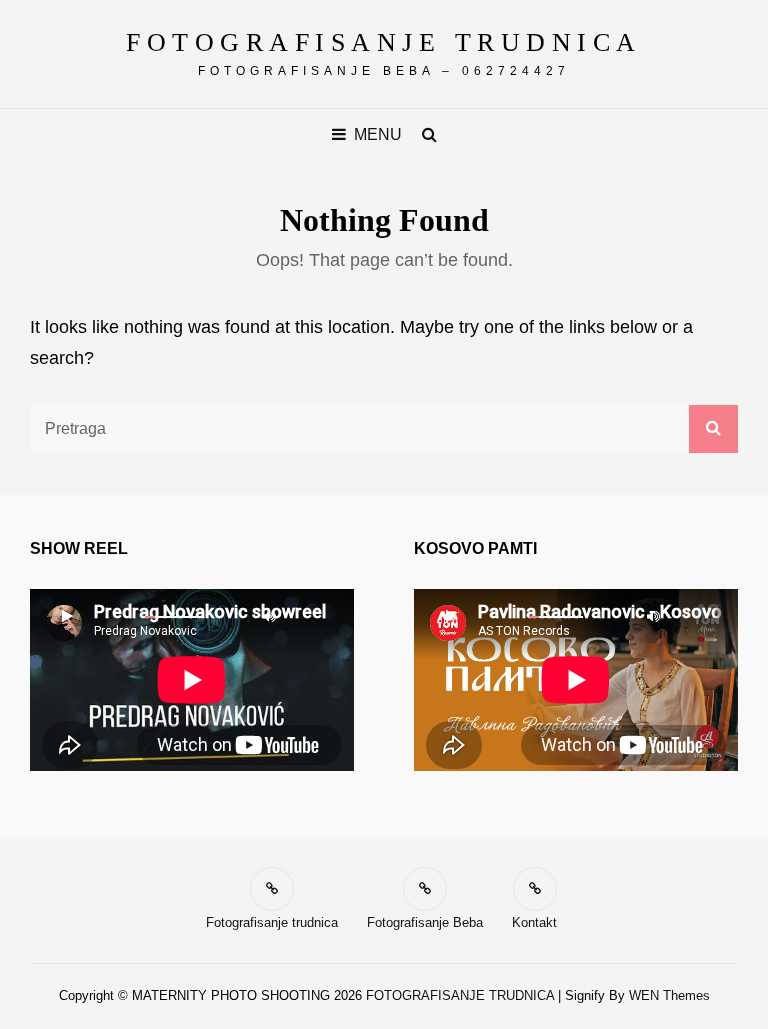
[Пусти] (67, 616)
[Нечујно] (269, 616)
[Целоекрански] (309, 616)
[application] (192, 680)
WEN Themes (669, 995)
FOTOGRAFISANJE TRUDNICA (384, 42)
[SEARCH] (430, 134)
